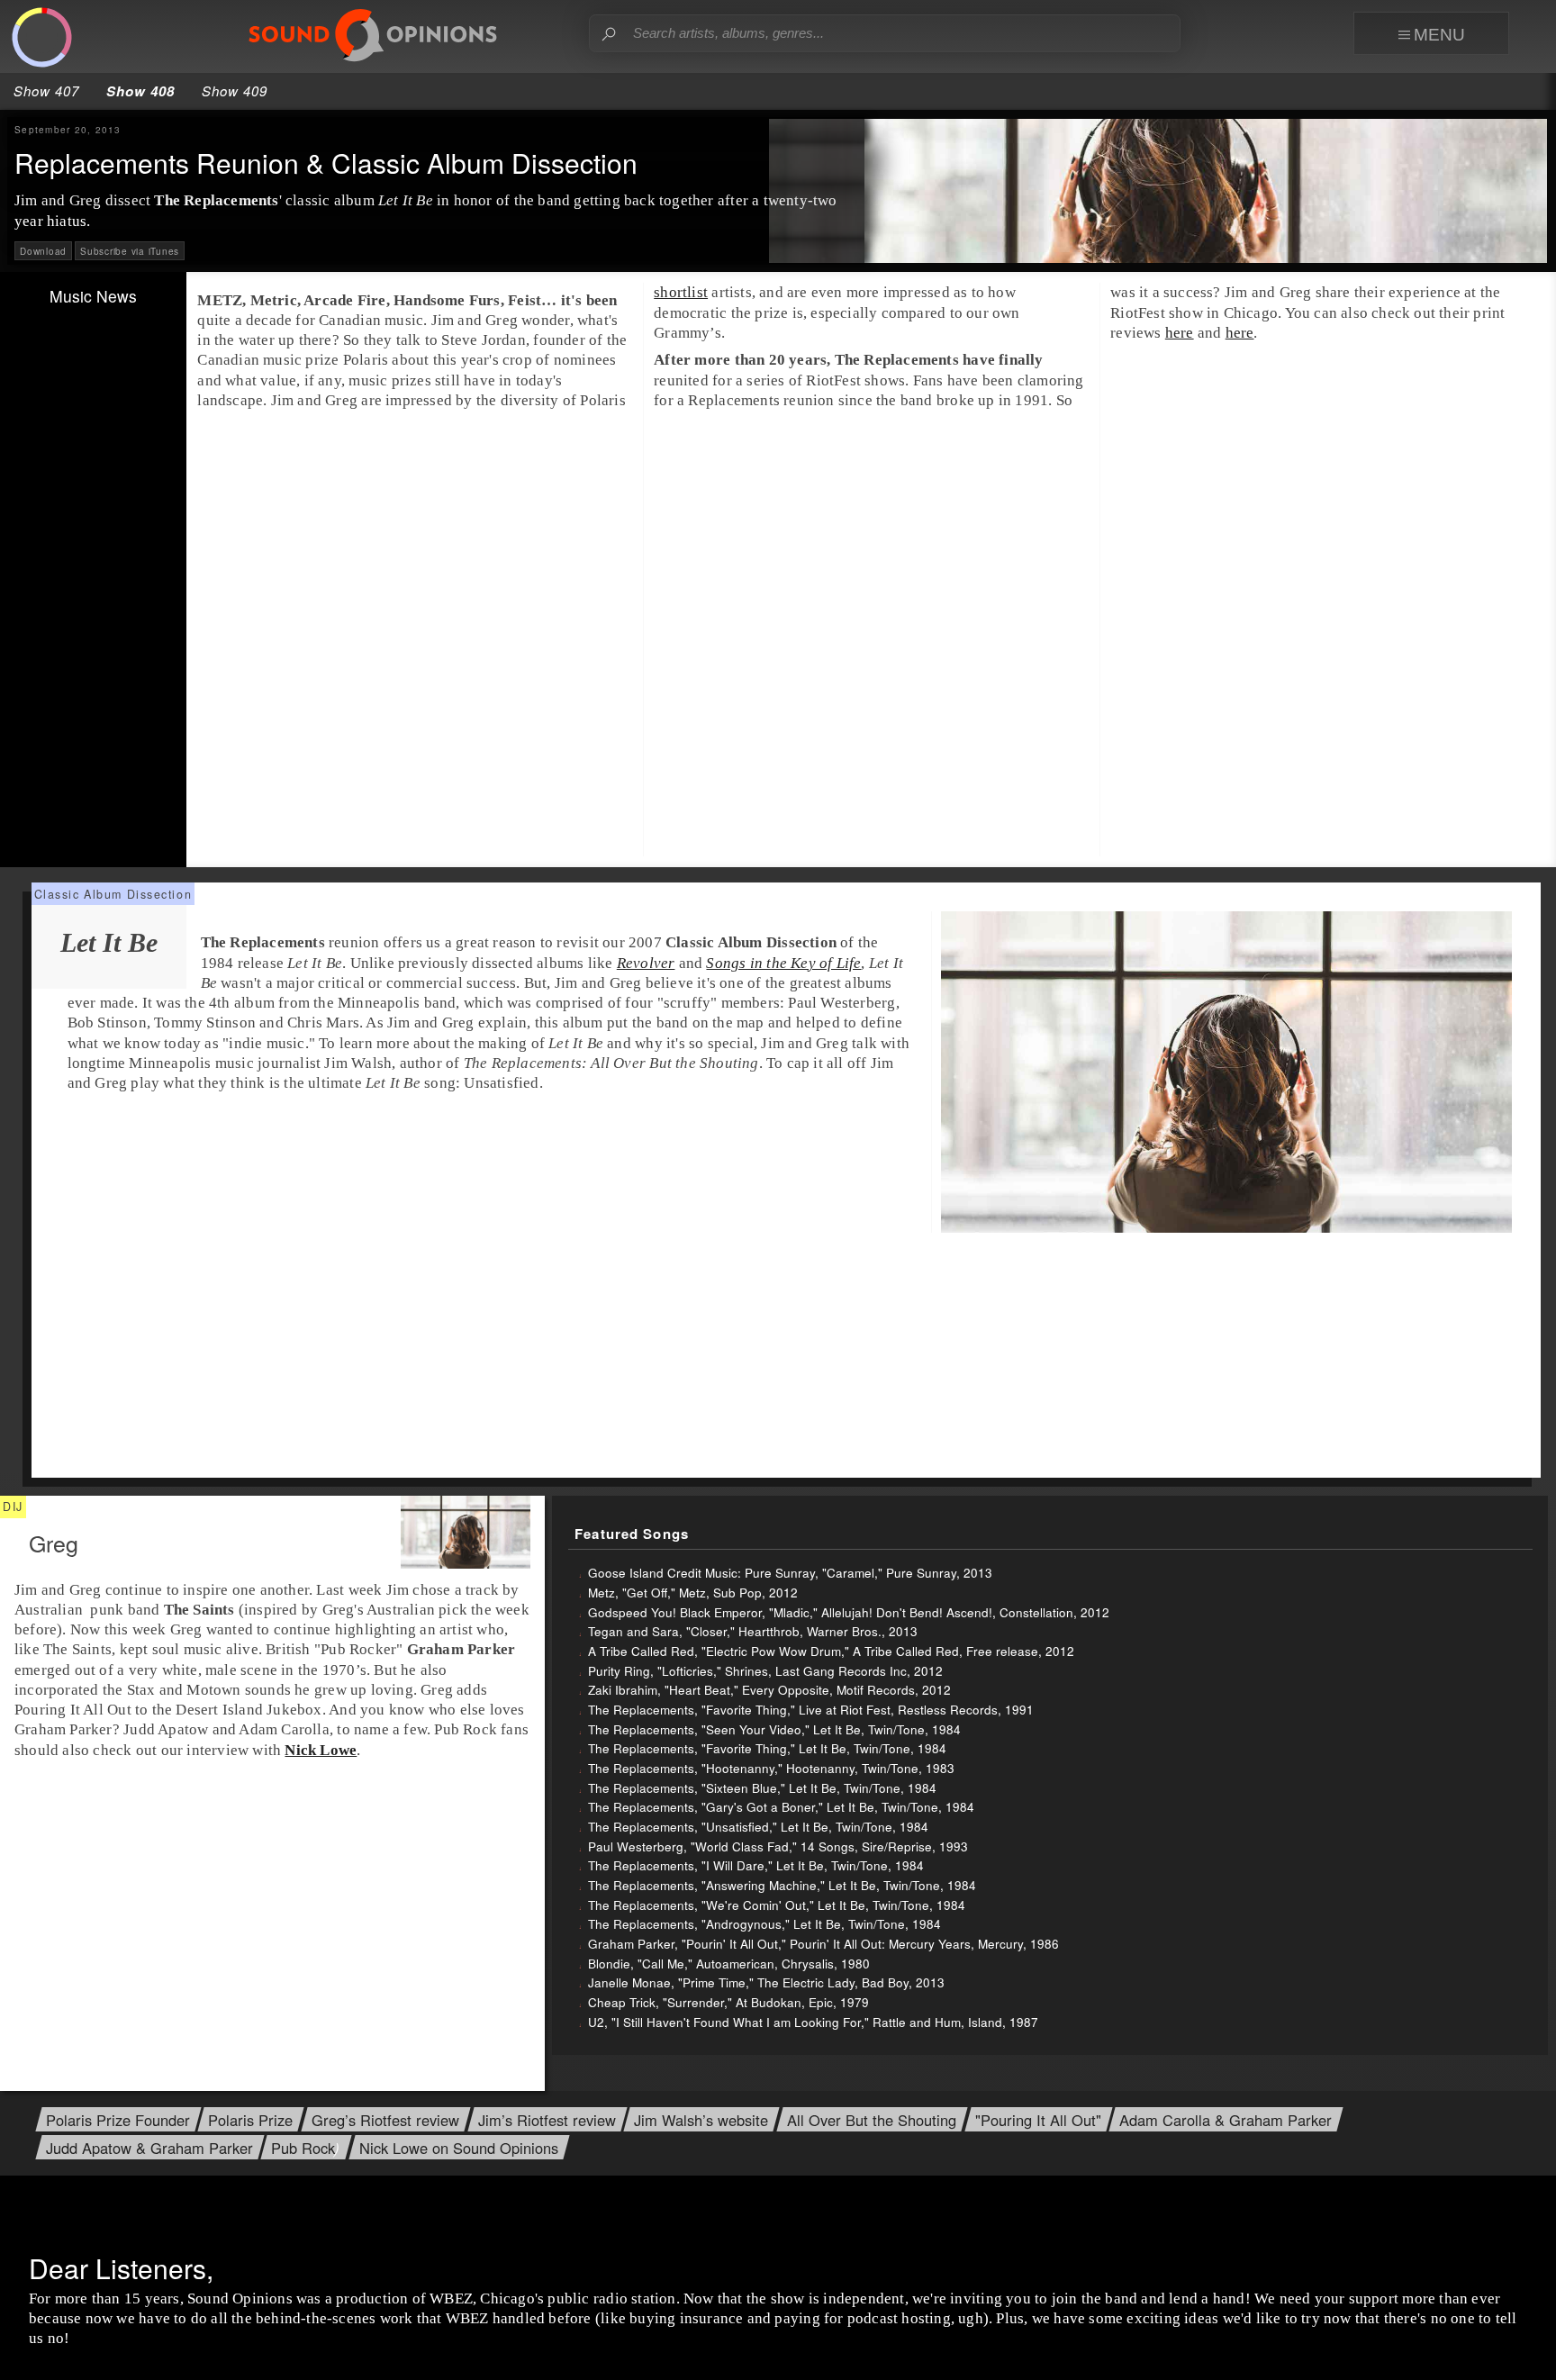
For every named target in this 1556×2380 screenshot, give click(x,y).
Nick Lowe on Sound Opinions (459, 2148)
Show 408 (140, 91)
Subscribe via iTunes (130, 251)
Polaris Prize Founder (118, 2120)
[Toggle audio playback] (42, 38)
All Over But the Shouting (872, 2120)
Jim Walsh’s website (701, 2120)
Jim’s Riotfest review (547, 2120)
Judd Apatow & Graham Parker (149, 2148)
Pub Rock (303, 2148)
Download (43, 251)
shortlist (681, 292)
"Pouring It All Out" (1038, 2120)
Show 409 (235, 90)
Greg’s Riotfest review (385, 2120)
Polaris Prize (250, 2120)
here (1180, 333)
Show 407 (46, 90)
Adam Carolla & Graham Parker (1226, 2120)
